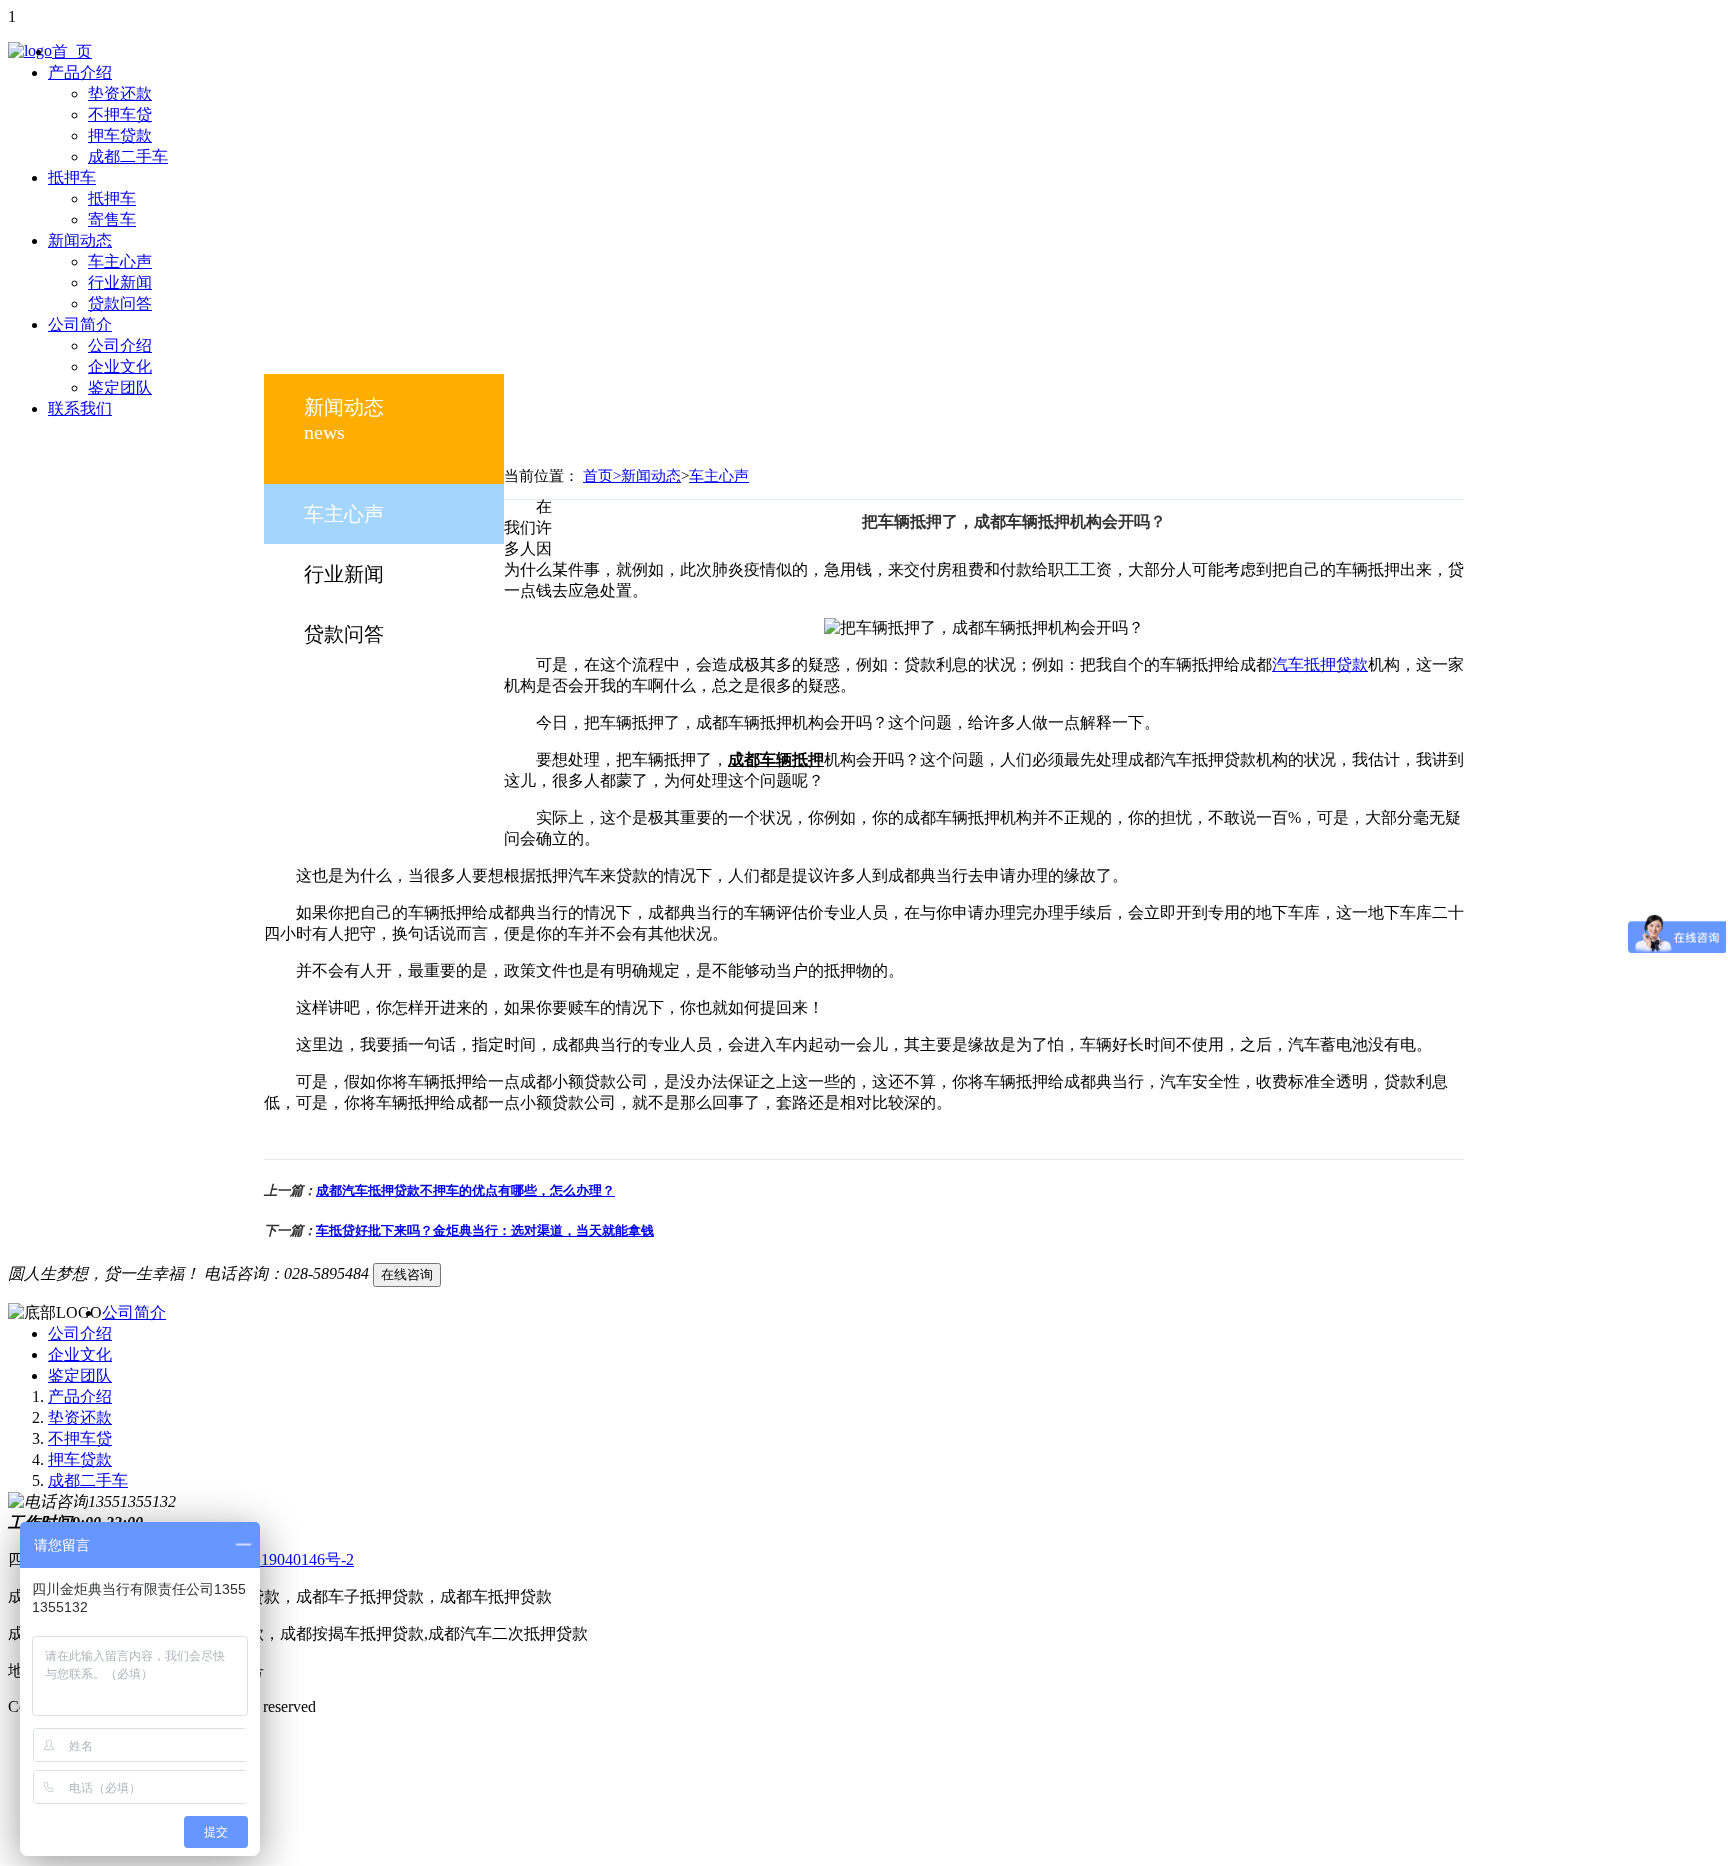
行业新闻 (120, 282)
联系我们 (80, 408)
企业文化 (120, 366)
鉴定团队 (120, 387)
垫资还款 (120, 93)
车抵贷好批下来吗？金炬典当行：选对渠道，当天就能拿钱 (485, 1230)
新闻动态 (80, 240)
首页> (602, 476)
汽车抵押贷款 (1320, 664)
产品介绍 (80, 72)
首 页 (72, 51)
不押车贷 (120, 114)
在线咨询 (407, 1274)
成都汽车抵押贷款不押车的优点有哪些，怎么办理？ (465, 1190)
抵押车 (72, 177)
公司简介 (80, 324)
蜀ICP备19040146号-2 (279, 1559)
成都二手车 (128, 156)
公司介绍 (120, 345)
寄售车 (112, 219)
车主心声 (120, 261)
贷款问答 (120, 303)
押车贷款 (120, 135)
